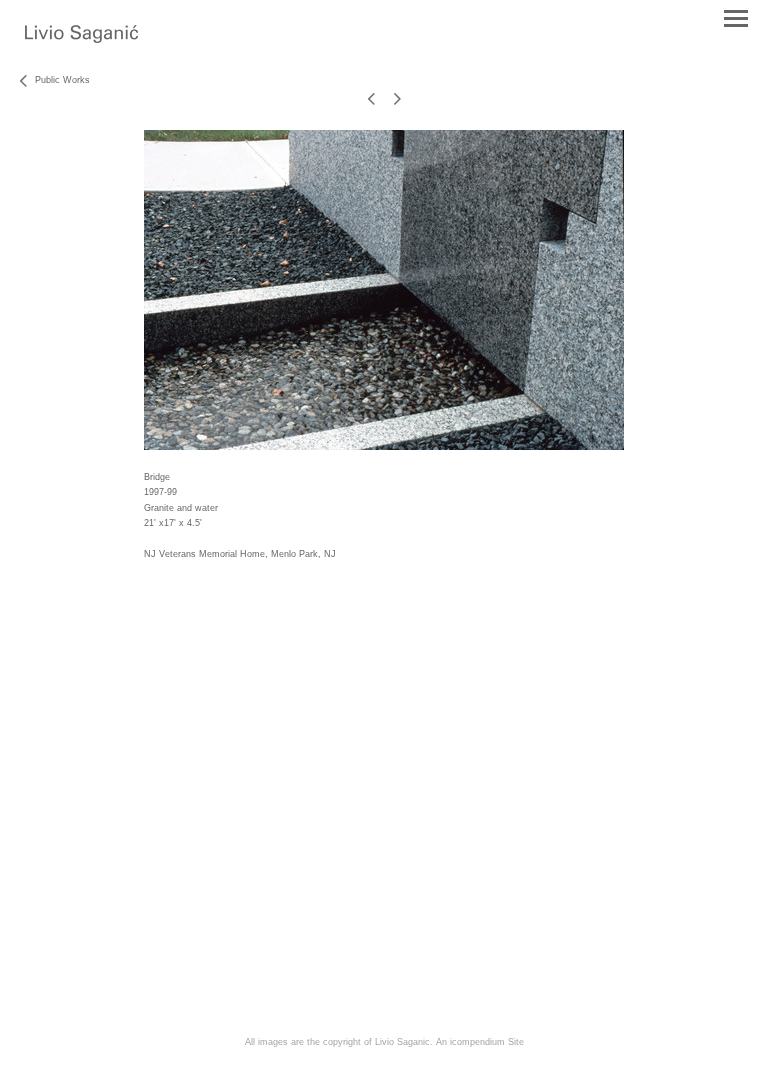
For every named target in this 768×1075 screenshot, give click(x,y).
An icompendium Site (480, 1042)
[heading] (81, 39)
